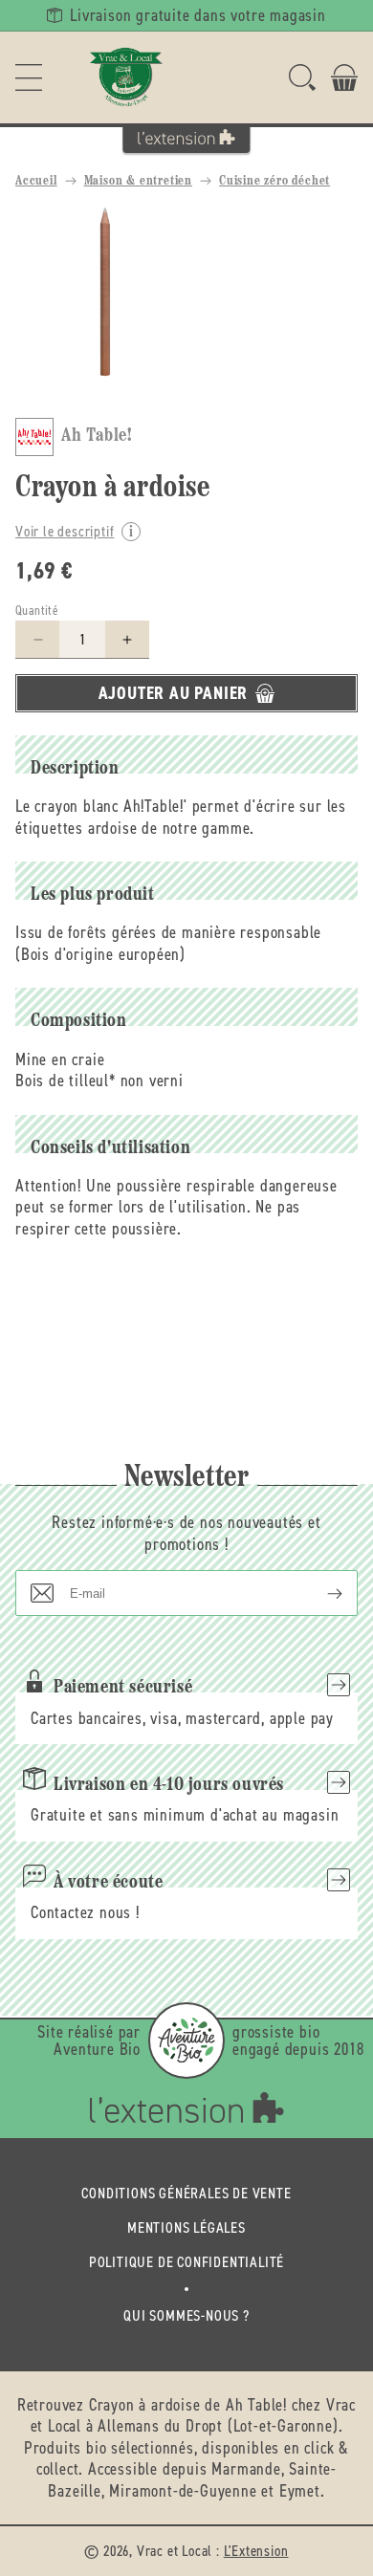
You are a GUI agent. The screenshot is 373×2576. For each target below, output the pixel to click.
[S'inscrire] (319, 1593)
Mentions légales (186, 2227)
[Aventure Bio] (186, 2041)
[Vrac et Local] (126, 77)
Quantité (37, 611)
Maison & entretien (138, 181)
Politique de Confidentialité (186, 2262)
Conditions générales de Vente (186, 2193)
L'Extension (256, 2551)
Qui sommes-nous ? (186, 2315)
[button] (29, 77)
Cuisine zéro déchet (274, 181)
